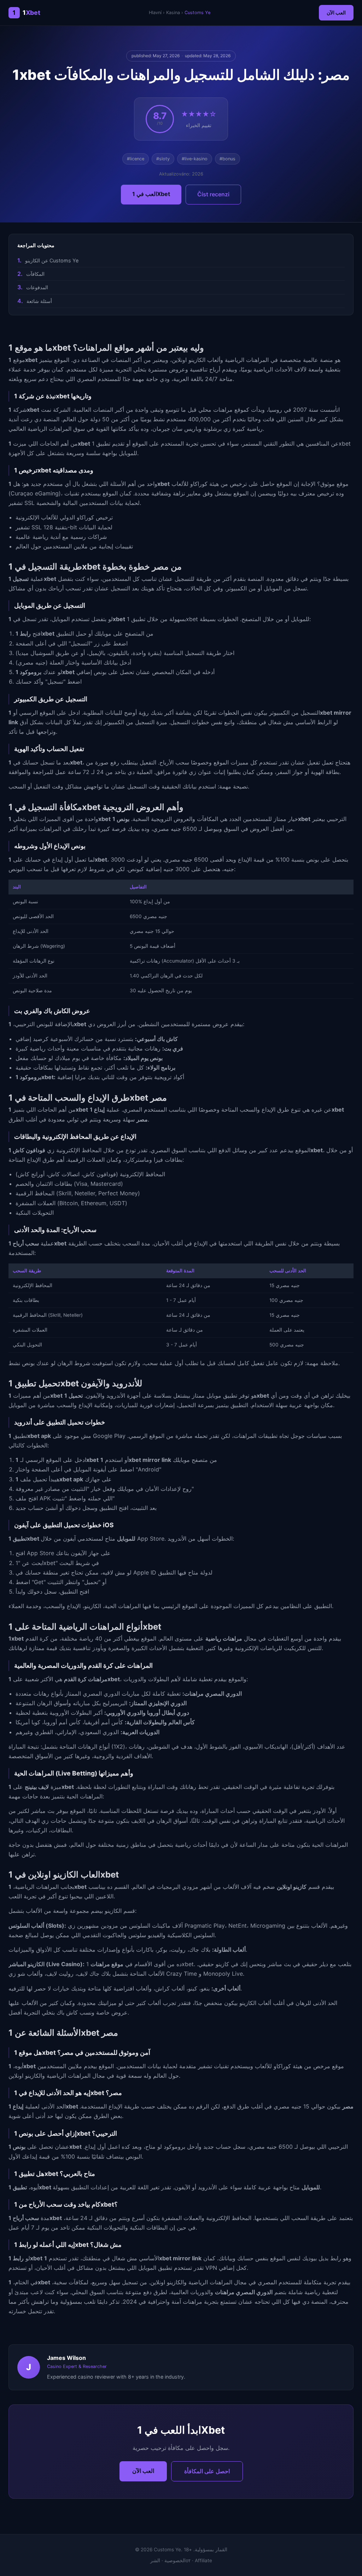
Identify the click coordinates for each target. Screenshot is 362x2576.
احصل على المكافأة (207, 2471)
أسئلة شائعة (39, 301)
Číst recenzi (213, 194)
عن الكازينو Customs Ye (52, 260)
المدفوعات (37, 287)
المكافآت (35, 274)
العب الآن (336, 13)
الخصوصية (175, 2560)
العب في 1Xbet (151, 194)
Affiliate (203, 2560)
